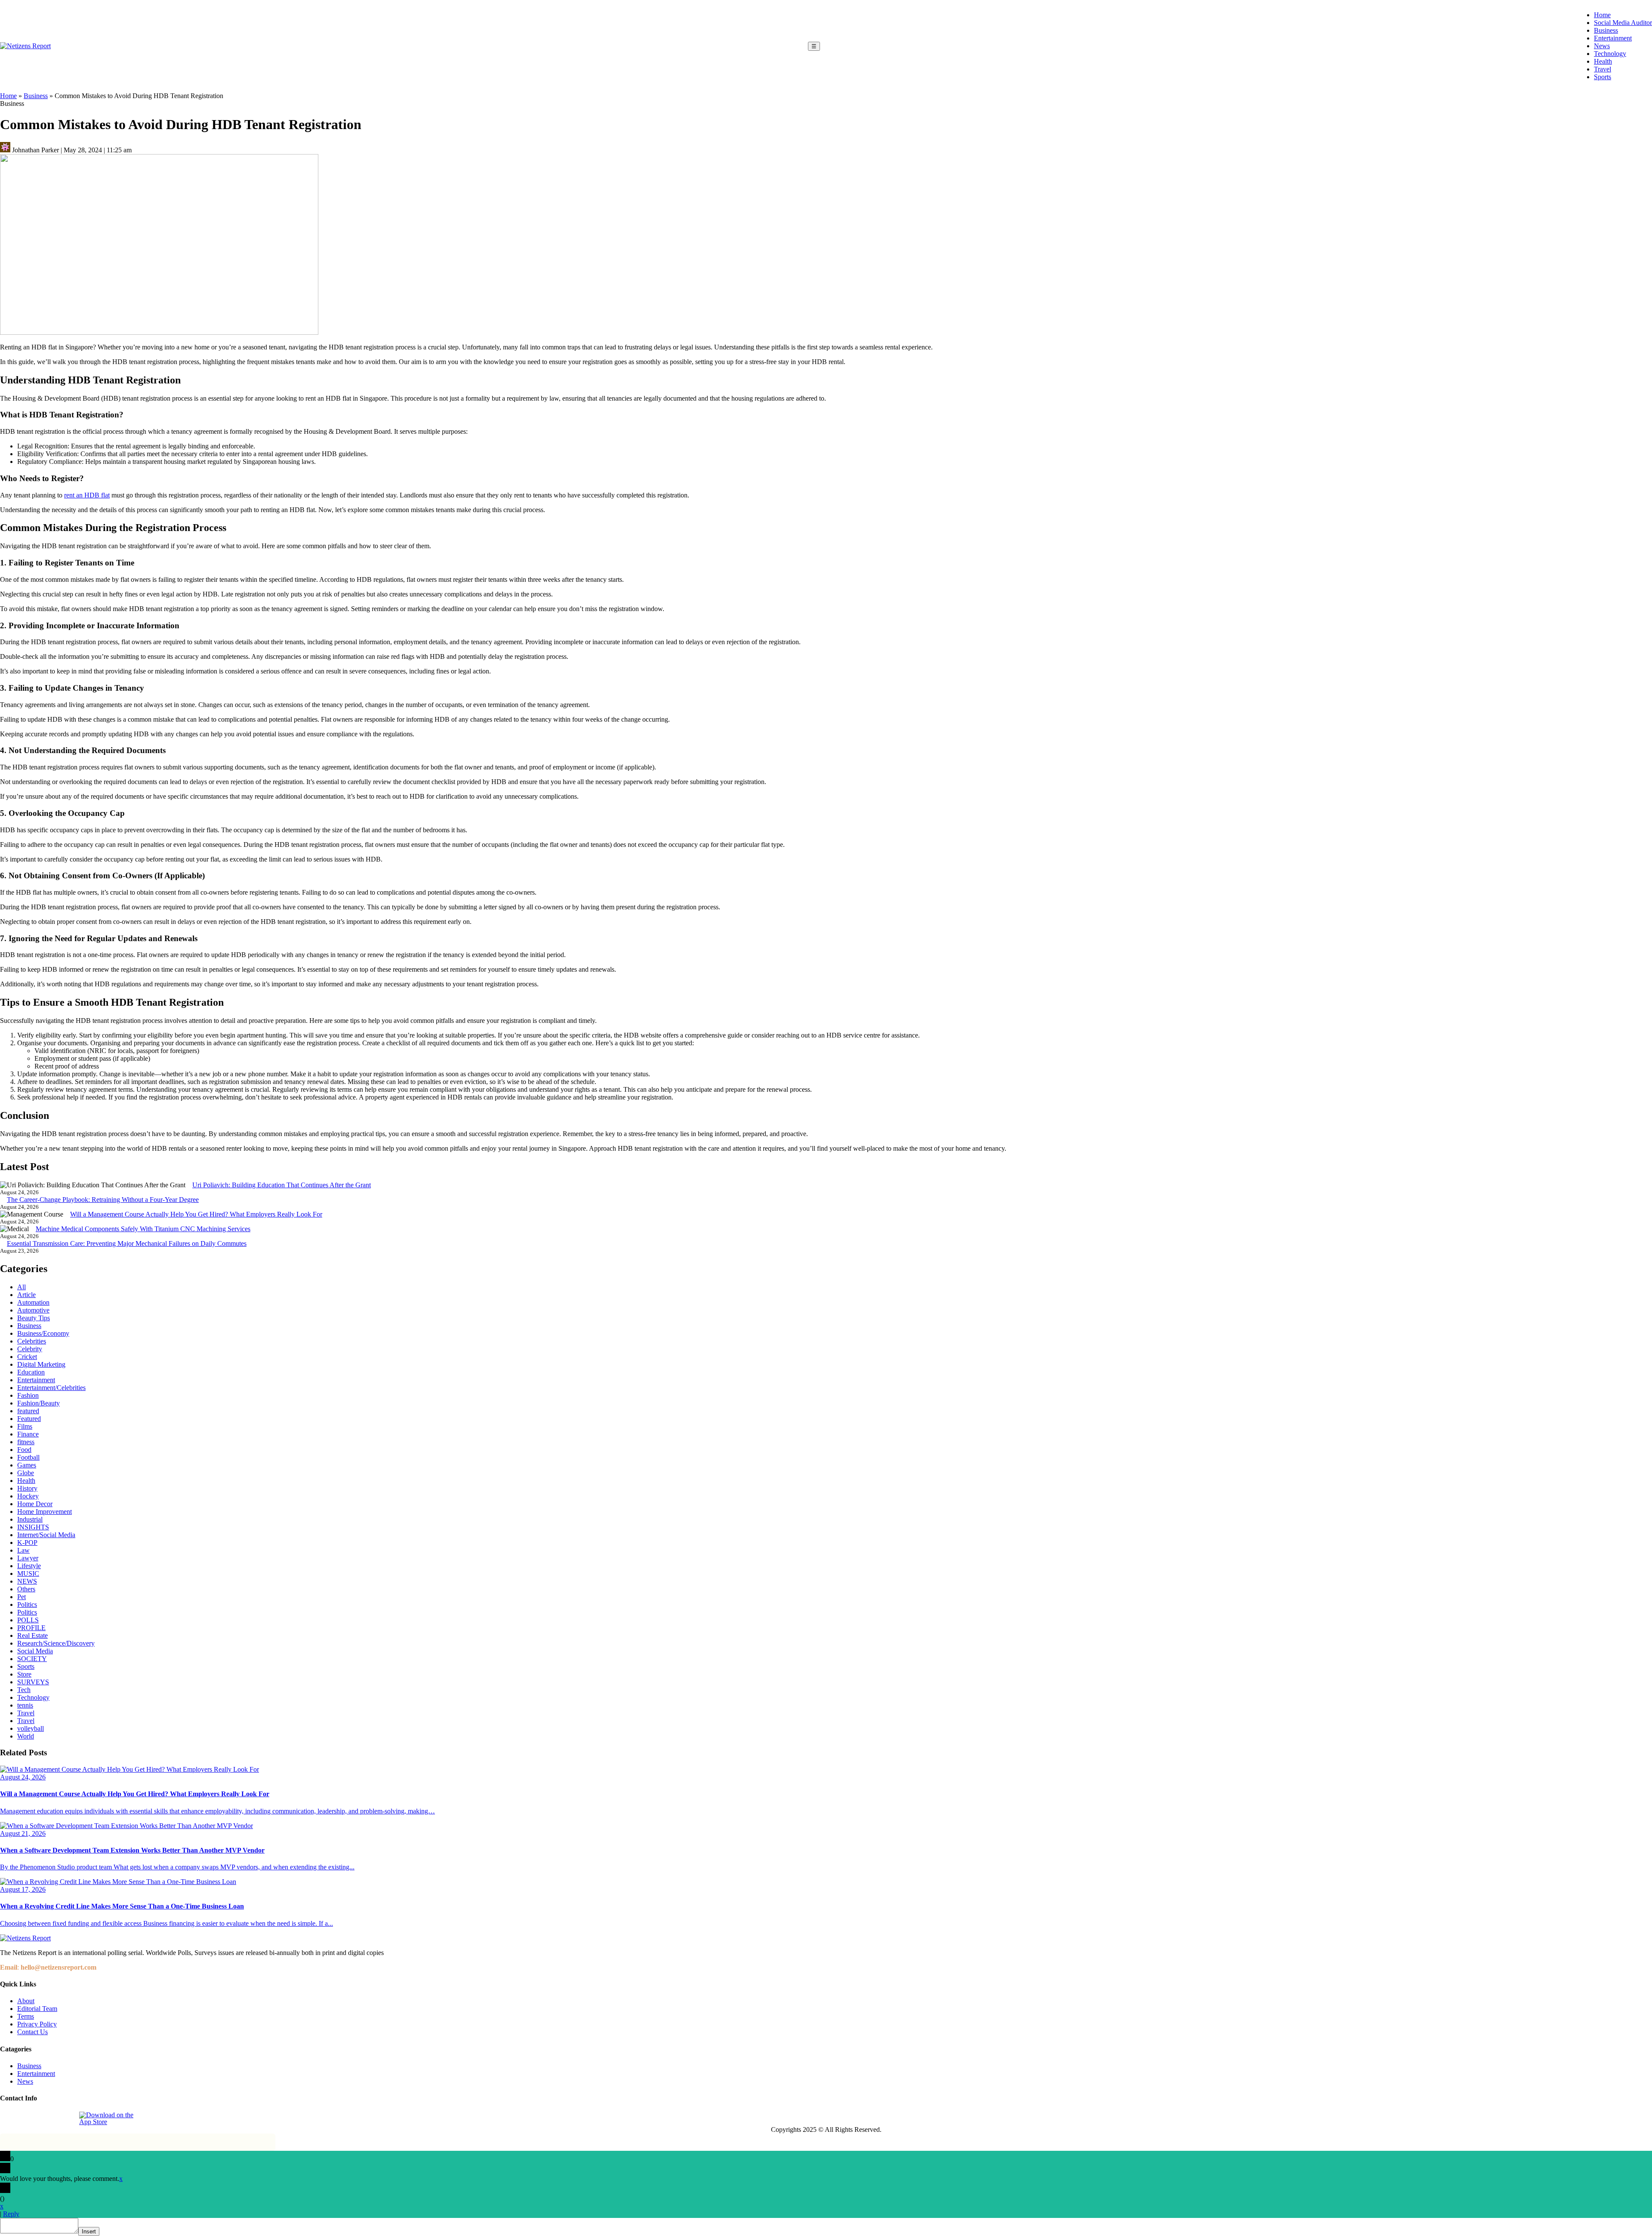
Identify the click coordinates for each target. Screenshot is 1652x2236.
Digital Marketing (41, 1364)
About (26, 2001)
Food (24, 1450)
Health (1603, 61)
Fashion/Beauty (39, 1403)
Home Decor (35, 1504)
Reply (11, 2214)
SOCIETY (32, 1659)
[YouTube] (67, 2119)
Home (1602, 15)
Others (26, 1589)
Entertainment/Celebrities (51, 1388)
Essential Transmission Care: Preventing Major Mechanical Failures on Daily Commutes (127, 1243)
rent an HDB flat (87, 495)
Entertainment (1613, 38)
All (22, 1287)
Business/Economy (43, 1333)
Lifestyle (29, 1566)
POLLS (28, 1620)
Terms (26, 2016)
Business (1606, 30)
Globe (26, 1473)
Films (25, 1426)
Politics (27, 1604)
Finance (28, 1434)
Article (26, 1295)
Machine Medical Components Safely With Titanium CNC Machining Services (143, 1229)
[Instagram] (27, 2119)
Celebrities (32, 1341)
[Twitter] (47, 2119)
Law (23, 1550)
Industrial (30, 1519)
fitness (26, 1442)
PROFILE (31, 1628)
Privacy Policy (37, 2024)
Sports (1603, 77)
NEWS (27, 1581)
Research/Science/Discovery (56, 1643)
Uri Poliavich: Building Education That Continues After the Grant (282, 1185)
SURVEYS (33, 1682)
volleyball (31, 1728)
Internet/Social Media (46, 1535)
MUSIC (28, 1574)
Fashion (28, 1395)
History (27, 1488)
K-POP (27, 1543)
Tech (24, 1690)
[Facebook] (7, 2119)
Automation (33, 1302)
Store (24, 1674)
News (1602, 46)
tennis (25, 1705)
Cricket (27, 1357)
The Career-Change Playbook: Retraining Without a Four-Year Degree (103, 1200)
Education (31, 1372)
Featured (29, 1419)
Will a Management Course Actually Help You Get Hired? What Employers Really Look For (196, 1214)
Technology (1610, 54)
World (26, 1736)
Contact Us (32, 2032)
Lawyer (28, 1558)
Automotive (33, 1310)
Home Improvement (45, 1512)
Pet (22, 1597)
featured (28, 1411)
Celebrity (30, 1349)
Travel (1603, 69)
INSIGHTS (33, 1527)
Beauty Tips (34, 1318)
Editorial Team (37, 2009)
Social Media (35, 1651)
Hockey (28, 1496)
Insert (89, 2231)
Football (28, 1457)
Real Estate (32, 1635)
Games (27, 1465)
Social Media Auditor (1623, 23)
